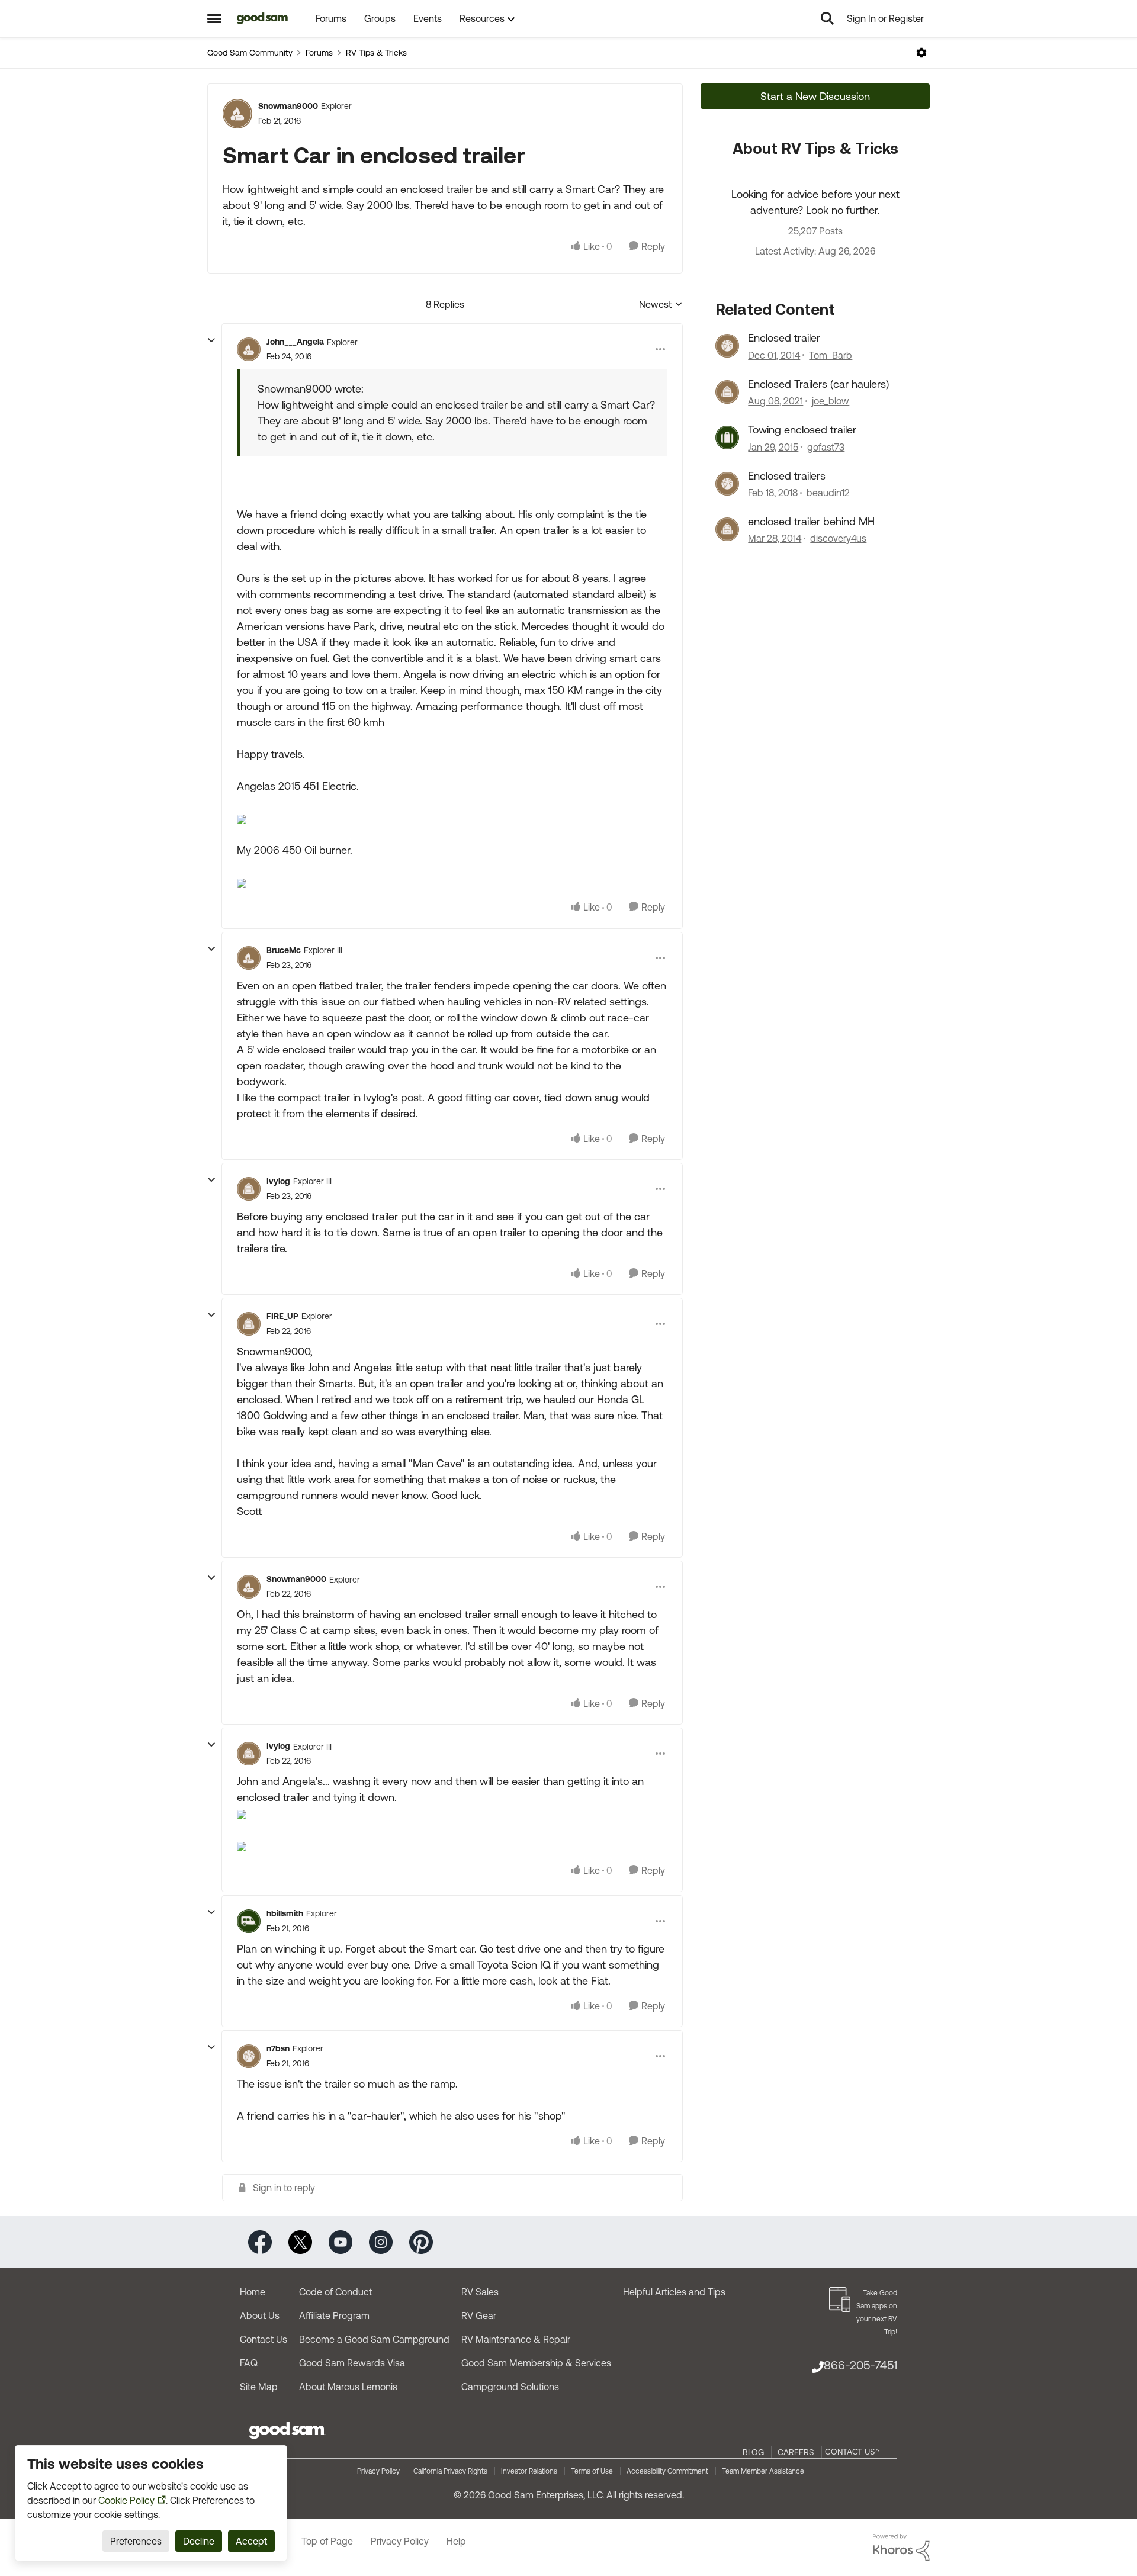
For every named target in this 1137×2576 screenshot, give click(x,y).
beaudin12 (828, 493)
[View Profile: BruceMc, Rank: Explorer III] (249, 958)
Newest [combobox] (661, 305)
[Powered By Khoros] (901, 2548)
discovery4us (838, 538)
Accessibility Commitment (667, 2471)
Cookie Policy (126, 2500)
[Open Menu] (921, 53)
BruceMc (284, 950)
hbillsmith (285, 1913)
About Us (260, 2315)
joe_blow (831, 401)
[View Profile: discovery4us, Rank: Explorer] (727, 529)
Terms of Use (592, 2471)
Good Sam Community (250, 53)
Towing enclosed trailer (802, 430)
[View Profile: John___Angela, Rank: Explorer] (249, 349)
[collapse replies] (211, 340)
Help (456, 2541)
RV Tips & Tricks (376, 53)
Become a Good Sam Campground (374, 2339)
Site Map (259, 2387)
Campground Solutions (510, 2387)
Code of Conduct (335, 2292)
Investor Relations (529, 2471)
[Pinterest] (421, 2241)
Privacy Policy (378, 2471)
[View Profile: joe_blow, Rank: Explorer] (727, 392)
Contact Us (264, 2339)
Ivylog (278, 1181)
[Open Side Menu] (214, 18)
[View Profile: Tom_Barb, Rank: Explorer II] (727, 346)
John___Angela (295, 342)
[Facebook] (260, 2241)
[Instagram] (381, 2241)
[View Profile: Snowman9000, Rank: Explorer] (237, 114)
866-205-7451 (860, 2365)
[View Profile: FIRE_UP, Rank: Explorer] (249, 1324)
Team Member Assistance (763, 2471)
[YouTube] (341, 2241)
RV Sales (480, 2292)
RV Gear (479, 2315)
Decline (199, 2541)
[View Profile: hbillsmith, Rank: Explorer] (249, 1921)
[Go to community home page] (263, 18)
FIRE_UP (282, 1316)
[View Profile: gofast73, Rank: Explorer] (727, 438)
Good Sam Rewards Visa (352, 2363)
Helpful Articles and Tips (674, 2292)
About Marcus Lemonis (348, 2387)
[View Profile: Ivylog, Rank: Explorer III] (249, 1189)
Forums (319, 53)
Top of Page (327, 2541)
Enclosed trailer (784, 338)
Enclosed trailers (787, 476)
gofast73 (826, 447)
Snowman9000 (288, 106)
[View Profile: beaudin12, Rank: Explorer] (727, 484)
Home (253, 2292)
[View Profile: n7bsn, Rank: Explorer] (249, 2056)
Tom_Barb (831, 355)
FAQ (249, 2363)
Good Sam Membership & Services (536, 2363)
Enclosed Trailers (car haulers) (818, 384)
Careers (796, 2452)
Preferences (136, 2541)
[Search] (827, 18)
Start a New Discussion (815, 96)
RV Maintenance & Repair (516, 2339)
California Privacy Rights (450, 2471)
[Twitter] (300, 2241)
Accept (251, 2541)
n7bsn (278, 2048)
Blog (753, 2452)
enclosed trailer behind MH (811, 521)
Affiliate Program (334, 2315)
